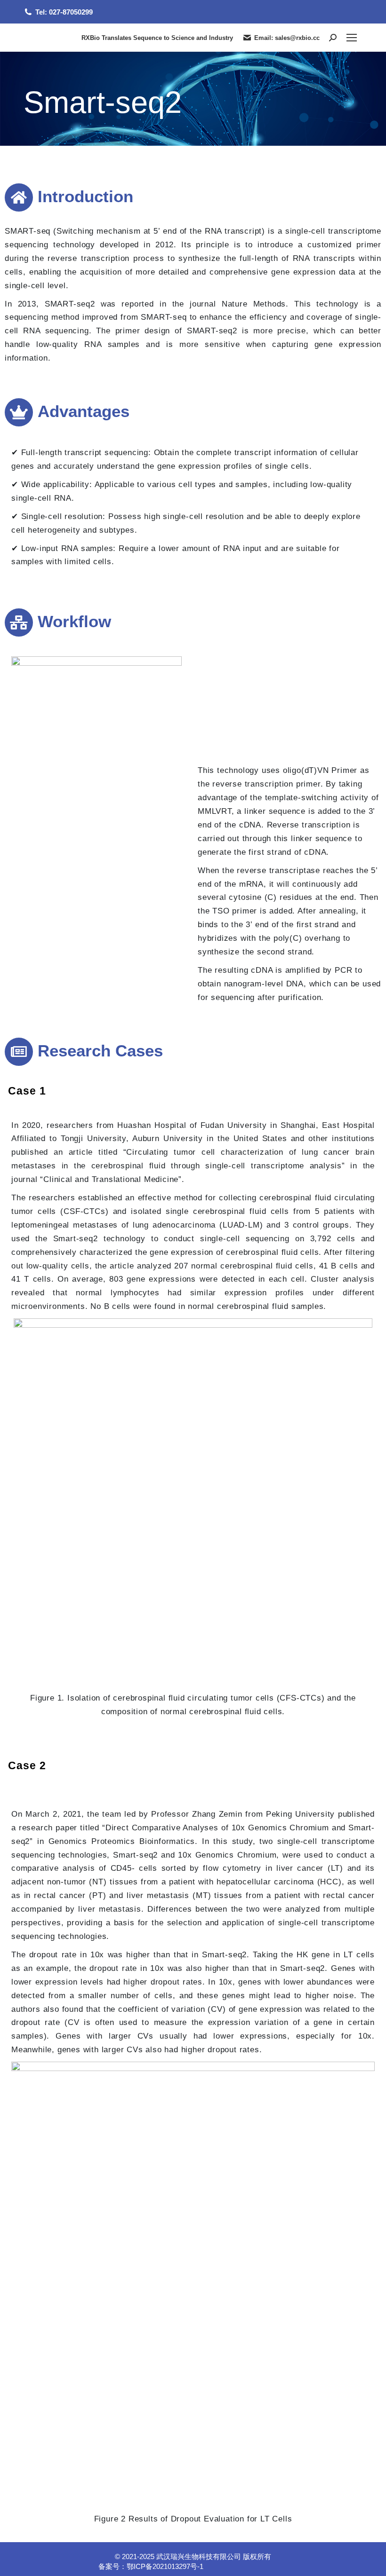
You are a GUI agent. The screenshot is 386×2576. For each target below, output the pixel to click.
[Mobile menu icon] (352, 38)
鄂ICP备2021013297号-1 (165, 2566)
